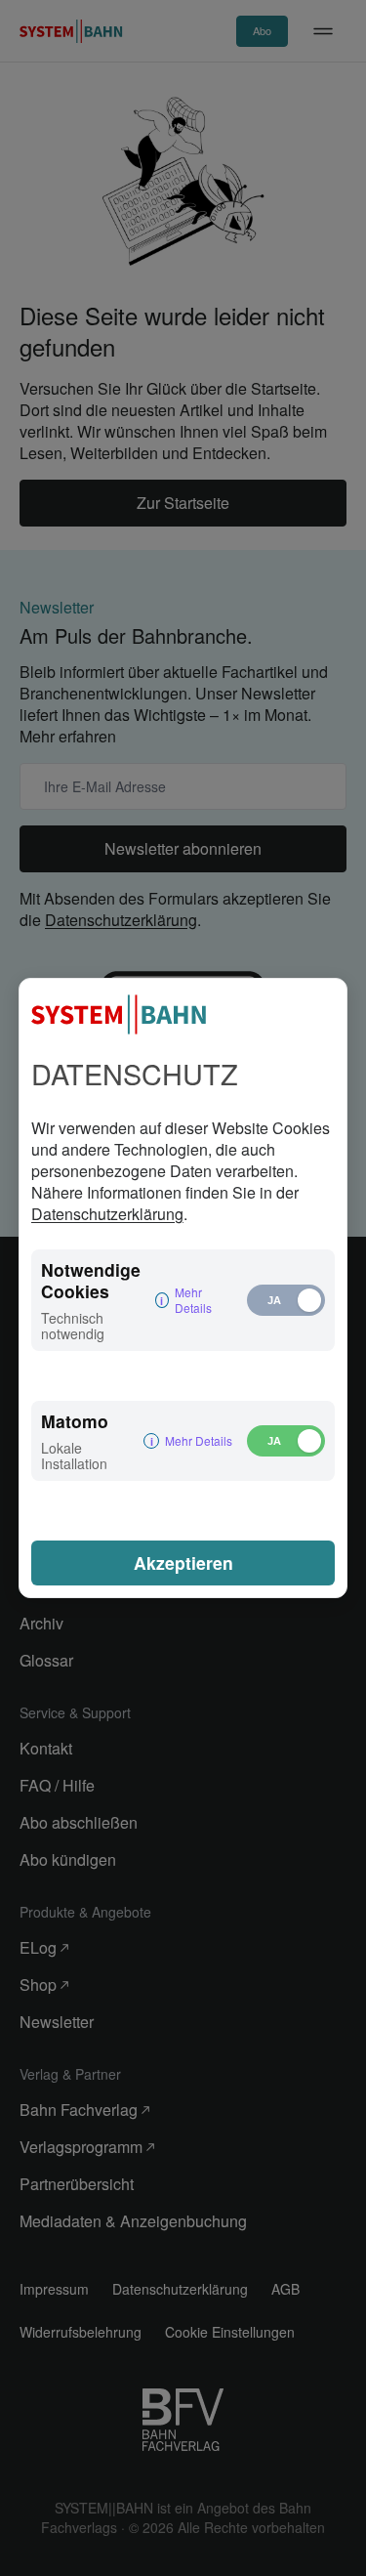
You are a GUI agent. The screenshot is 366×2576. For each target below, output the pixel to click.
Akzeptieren (183, 1562)
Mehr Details (193, 1300)
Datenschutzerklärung (107, 1214)
